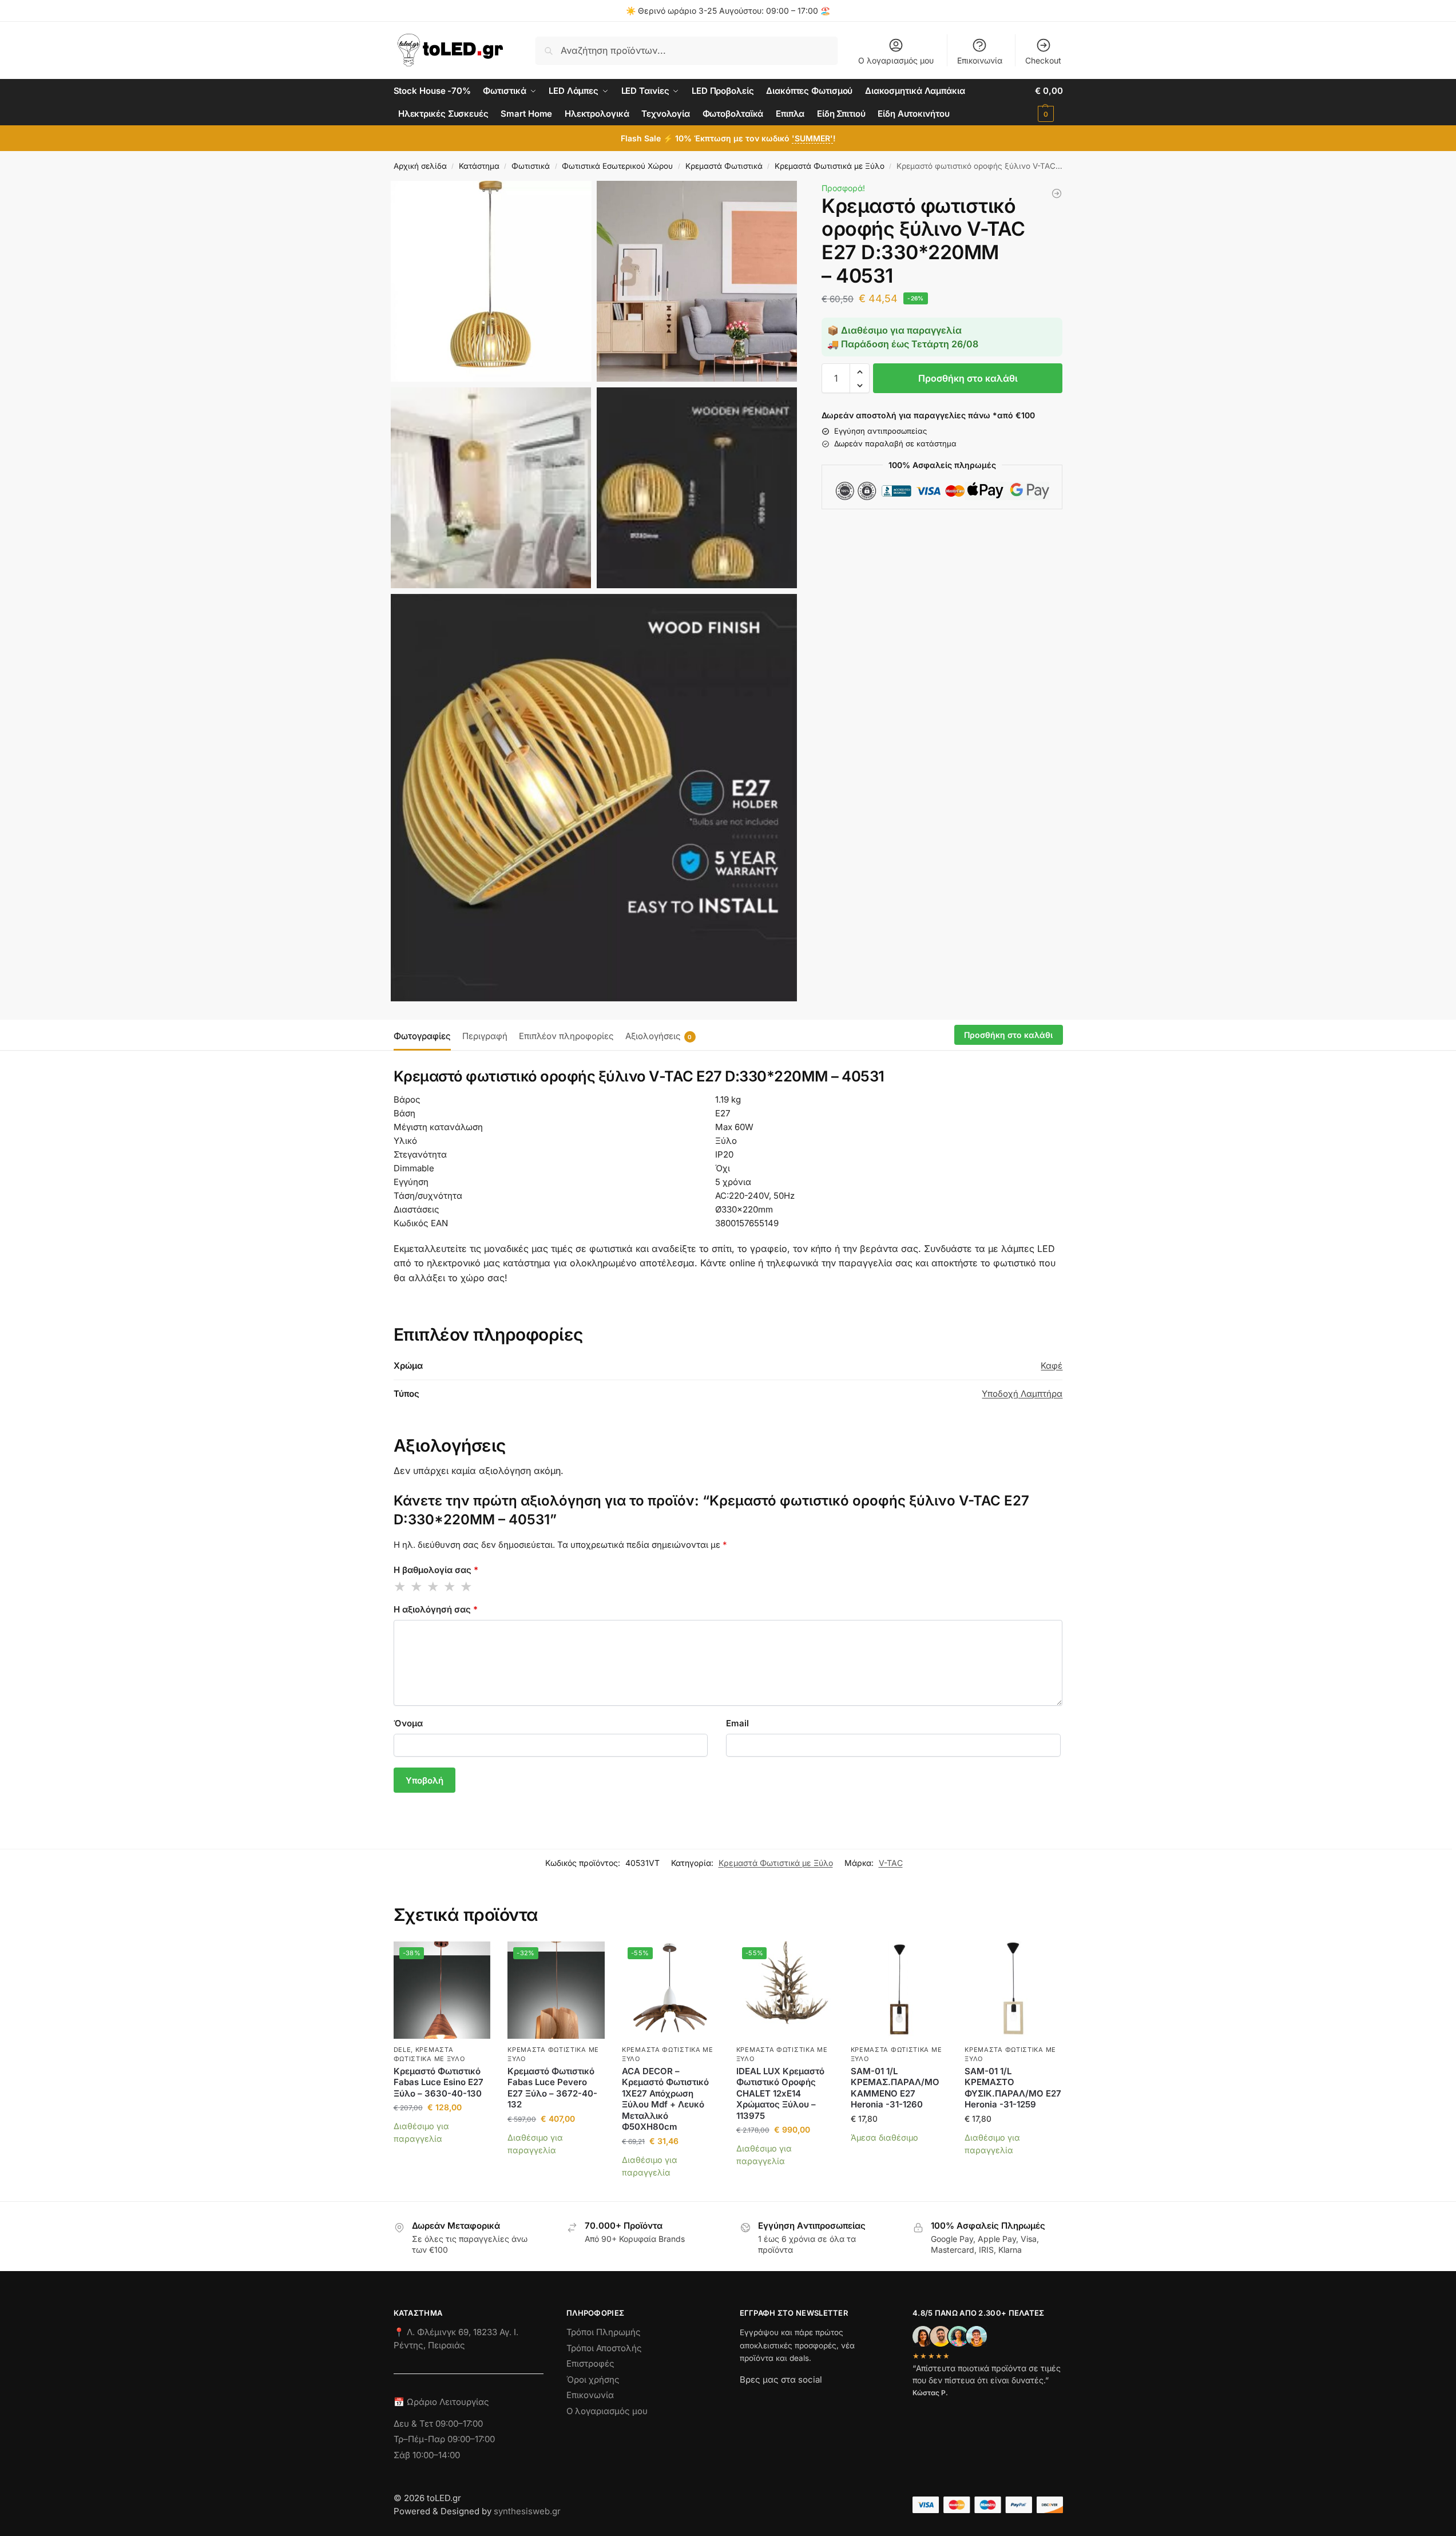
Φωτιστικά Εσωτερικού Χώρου (617, 166)
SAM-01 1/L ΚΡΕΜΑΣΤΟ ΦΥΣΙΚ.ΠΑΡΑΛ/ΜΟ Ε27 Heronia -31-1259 (1013, 2088)
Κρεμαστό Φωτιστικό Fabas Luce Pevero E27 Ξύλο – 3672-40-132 (552, 2088)
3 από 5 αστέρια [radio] (434, 1587)
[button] (1049, 102)
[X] (810, 2400)
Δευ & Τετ (414, 2424)
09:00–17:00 (459, 2424)
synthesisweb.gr (527, 2511)
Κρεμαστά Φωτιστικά (724, 166)
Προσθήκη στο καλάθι (968, 379)
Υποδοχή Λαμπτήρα (1022, 1394)
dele (402, 2050)
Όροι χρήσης (593, 2380)
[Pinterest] (851, 2400)
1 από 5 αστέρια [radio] (400, 1587)
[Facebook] (745, 2400)
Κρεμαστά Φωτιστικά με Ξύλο (830, 166)
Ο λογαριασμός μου (896, 60)
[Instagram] (769, 2400)
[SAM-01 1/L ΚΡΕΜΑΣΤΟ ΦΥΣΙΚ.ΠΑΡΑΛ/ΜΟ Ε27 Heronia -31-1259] (1013, 1990)
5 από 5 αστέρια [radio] (467, 1587)
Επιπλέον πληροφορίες (566, 1036)
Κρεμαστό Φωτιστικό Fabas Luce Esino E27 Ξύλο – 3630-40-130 (439, 2082)
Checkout (1043, 60)
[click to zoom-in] (491, 281)
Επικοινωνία (980, 60)
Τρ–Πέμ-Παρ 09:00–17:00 (444, 2439)
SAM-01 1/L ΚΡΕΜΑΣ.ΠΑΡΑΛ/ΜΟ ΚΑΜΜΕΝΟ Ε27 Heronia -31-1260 (895, 2088)
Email (737, 1723)
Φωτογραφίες (422, 1036)
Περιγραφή (485, 1036)
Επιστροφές (590, 2363)
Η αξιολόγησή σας (436, 1609)
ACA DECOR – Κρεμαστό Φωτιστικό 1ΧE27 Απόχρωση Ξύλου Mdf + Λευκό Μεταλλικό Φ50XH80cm (665, 2099)
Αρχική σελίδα (420, 166)
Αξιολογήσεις (659, 1036)
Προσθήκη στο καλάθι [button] (442, 2156)
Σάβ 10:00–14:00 (427, 2455)
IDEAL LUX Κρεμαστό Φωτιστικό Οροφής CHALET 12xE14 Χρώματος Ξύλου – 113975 (780, 2093)
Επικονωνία (590, 2395)
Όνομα (408, 1723)
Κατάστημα (479, 166)
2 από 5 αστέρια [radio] (417, 1587)
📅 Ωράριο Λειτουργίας (441, 2402)
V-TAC (891, 1863)
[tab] (425, 1035)
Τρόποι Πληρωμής (604, 2332)
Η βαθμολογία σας (436, 1570)
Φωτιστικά (531, 166)
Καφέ (1052, 1366)
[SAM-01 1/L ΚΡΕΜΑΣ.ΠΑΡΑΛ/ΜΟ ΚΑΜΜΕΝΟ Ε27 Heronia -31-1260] (1057, 193)
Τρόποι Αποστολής (604, 2348)
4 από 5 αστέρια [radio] (450, 1587)
